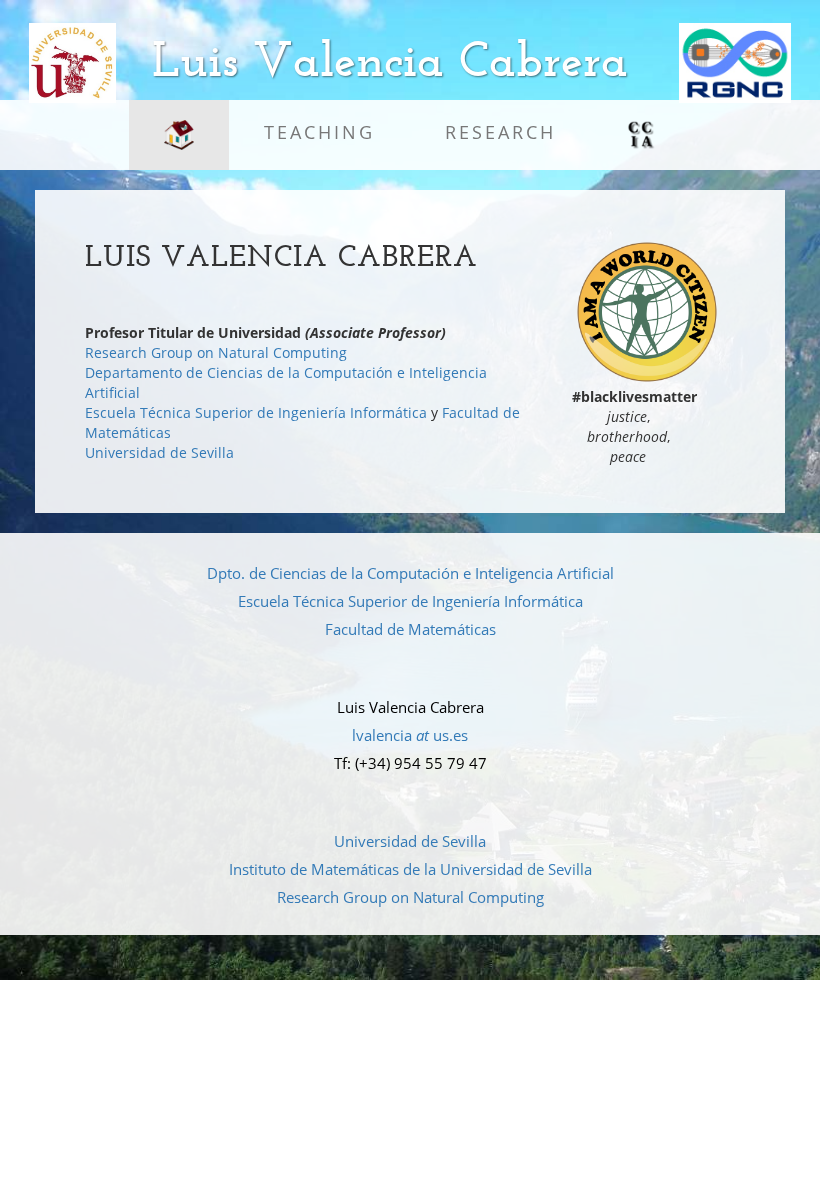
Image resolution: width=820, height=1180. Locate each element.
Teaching (319, 132)
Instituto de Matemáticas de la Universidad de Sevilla (410, 869)
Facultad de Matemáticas (410, 629)
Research (500, 132)
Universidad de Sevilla (159, 452)
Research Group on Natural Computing (216, 352)
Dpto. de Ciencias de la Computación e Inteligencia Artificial (410, 573)
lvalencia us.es (410, 735)
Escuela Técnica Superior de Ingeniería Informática (256, 412)
